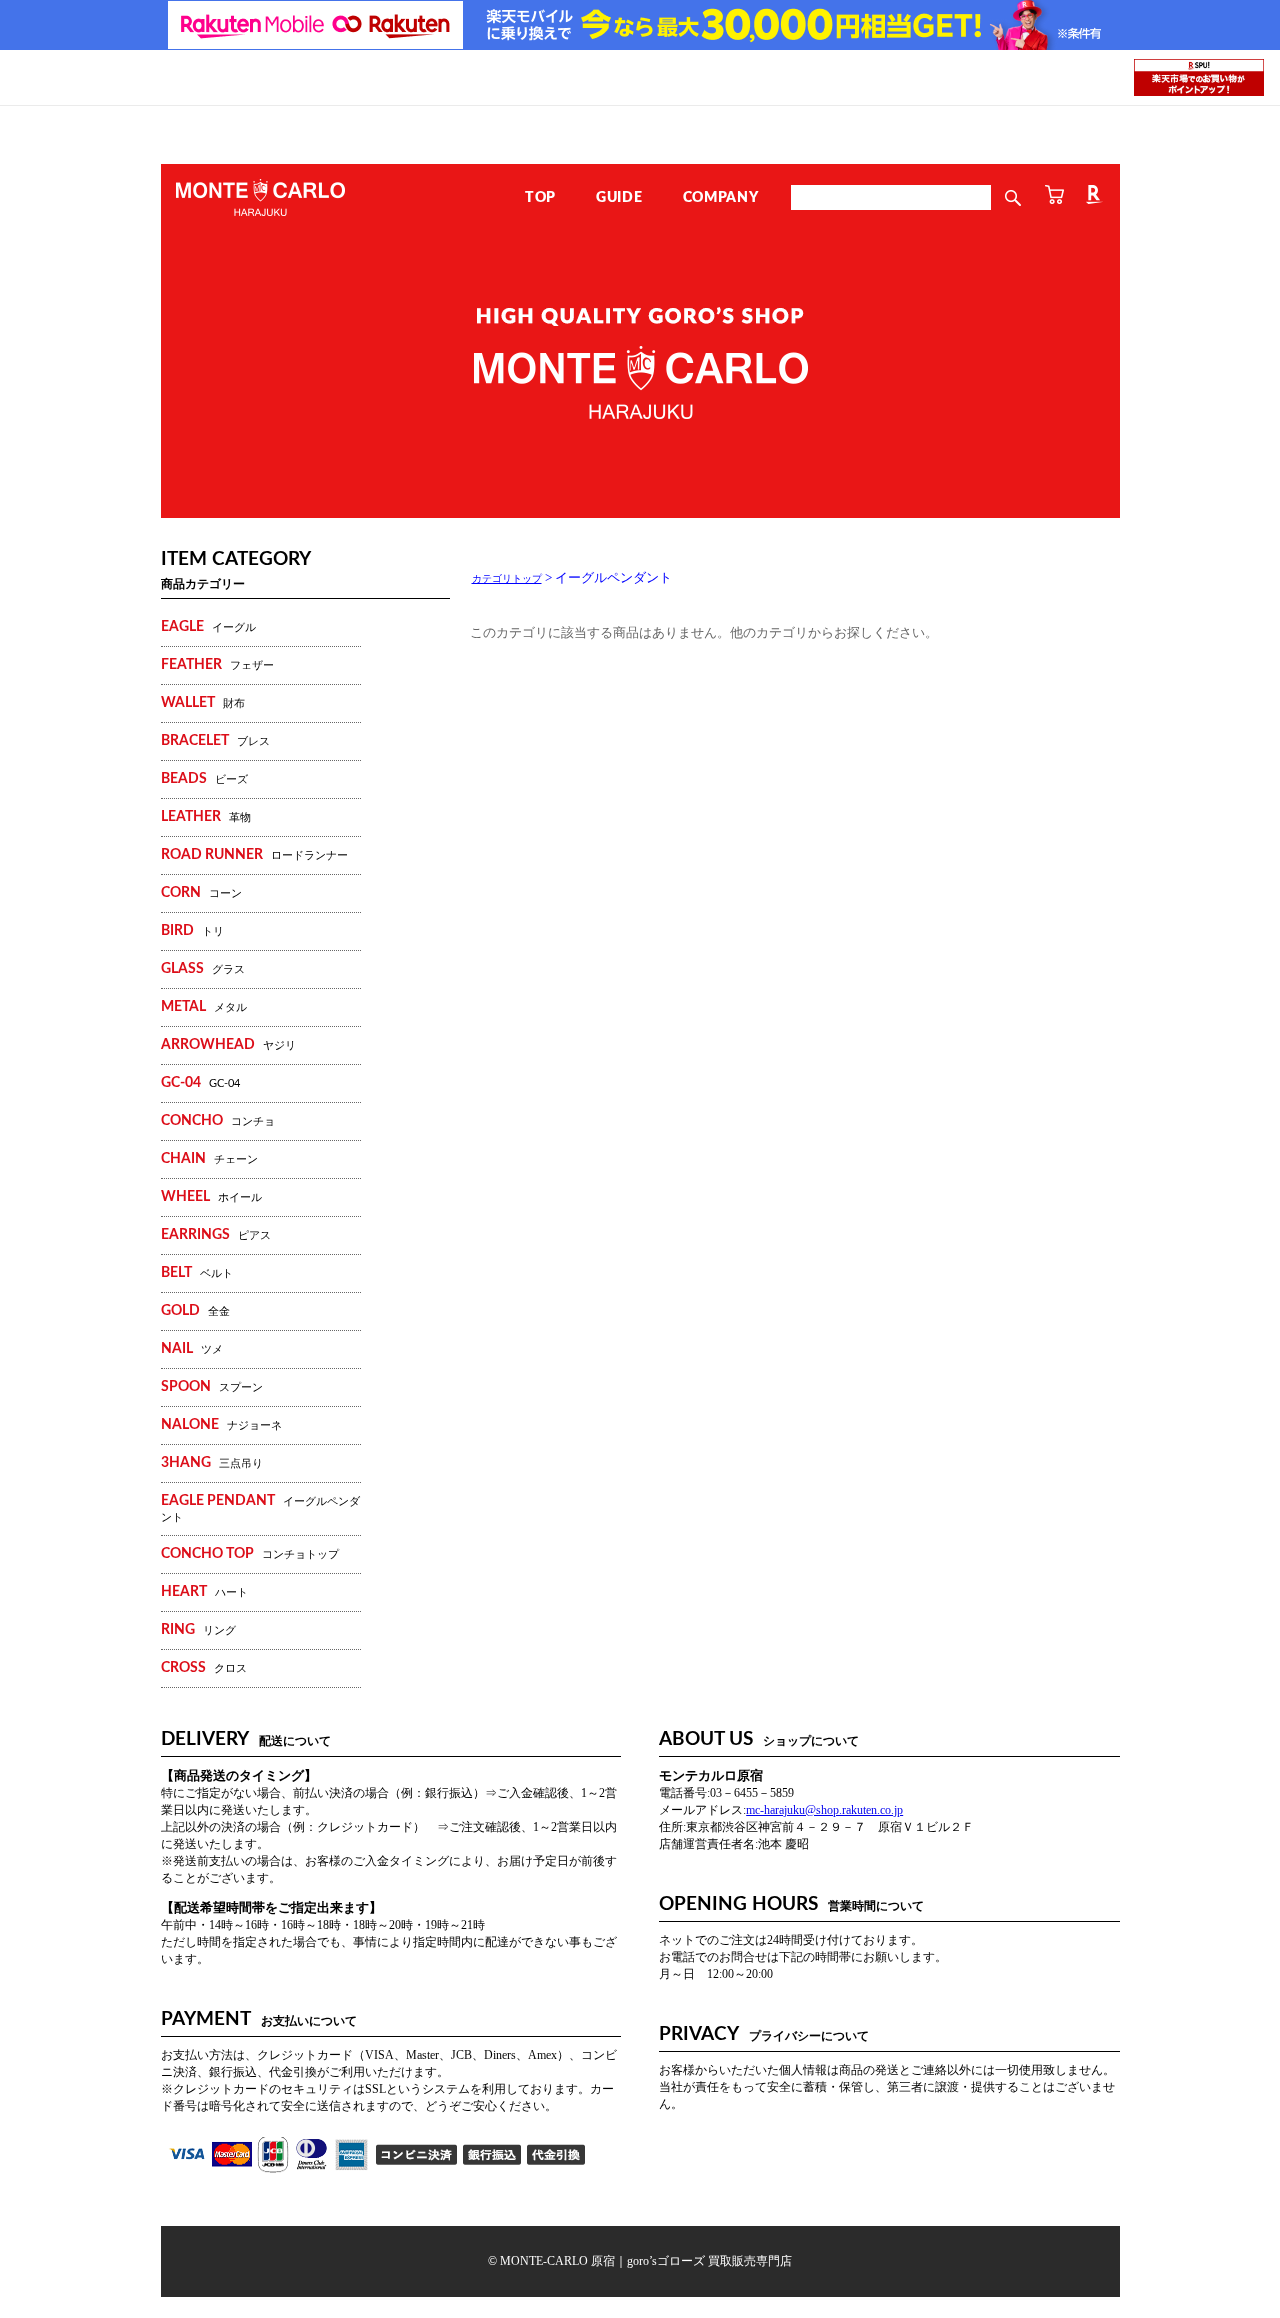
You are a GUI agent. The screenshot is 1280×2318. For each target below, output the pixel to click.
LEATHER (206, 817)
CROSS (204, 1668)
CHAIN (209, 1159)
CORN (201, 893)
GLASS (203, 969)
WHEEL (211, 1197)
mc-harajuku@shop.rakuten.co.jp (824, 1810)
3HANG (212, 1463)
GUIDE (619, 198)
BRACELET (215, 741)
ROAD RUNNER (254, 855)
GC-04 (200, 1083)
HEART (204, 1592)
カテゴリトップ (507, 578)
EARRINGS (216, 1235)
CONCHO (218, 1121)
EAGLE (208, 627)
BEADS (204, 779)
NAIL (192, 1349)
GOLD (195, 1311)
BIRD (192, 931)
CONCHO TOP (250, 1554)
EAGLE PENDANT (260, 1508)
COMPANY (721, 198)
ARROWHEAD (228, 1045)
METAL (204, 1007)
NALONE (221, 1425)
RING (198, 1630)
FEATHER (217, 665)
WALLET (203, 703)
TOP (540, 198)
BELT (197, 1273)
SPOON (212, 1387)
